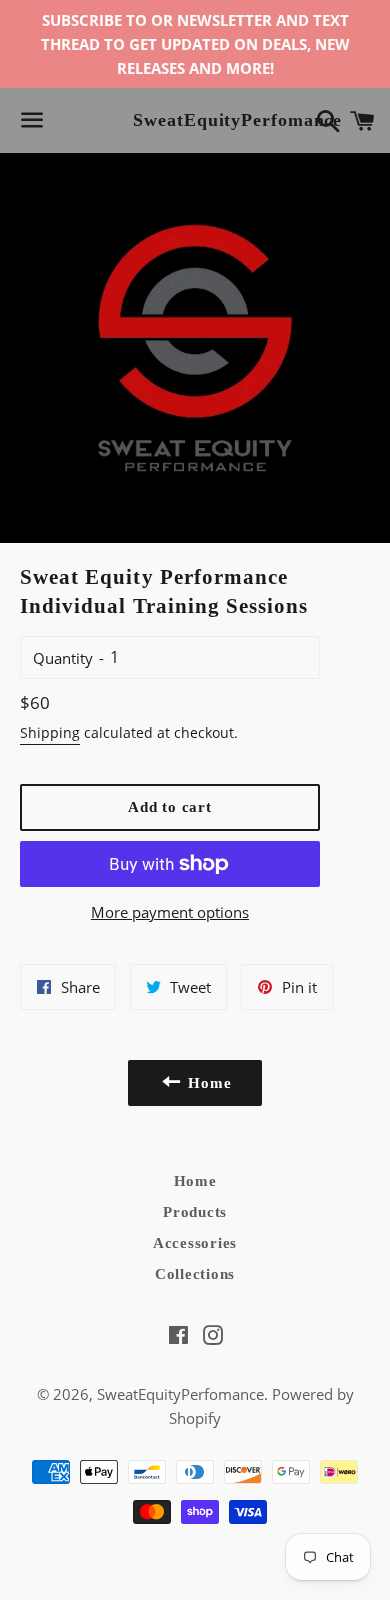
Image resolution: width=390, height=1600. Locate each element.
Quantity (63, 658)
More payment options (170, 912)
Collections (195, 1274)
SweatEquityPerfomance (194, 120)
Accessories (195, 1243)
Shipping (50, 732)
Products (195, 1212)
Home (195, 1181)
